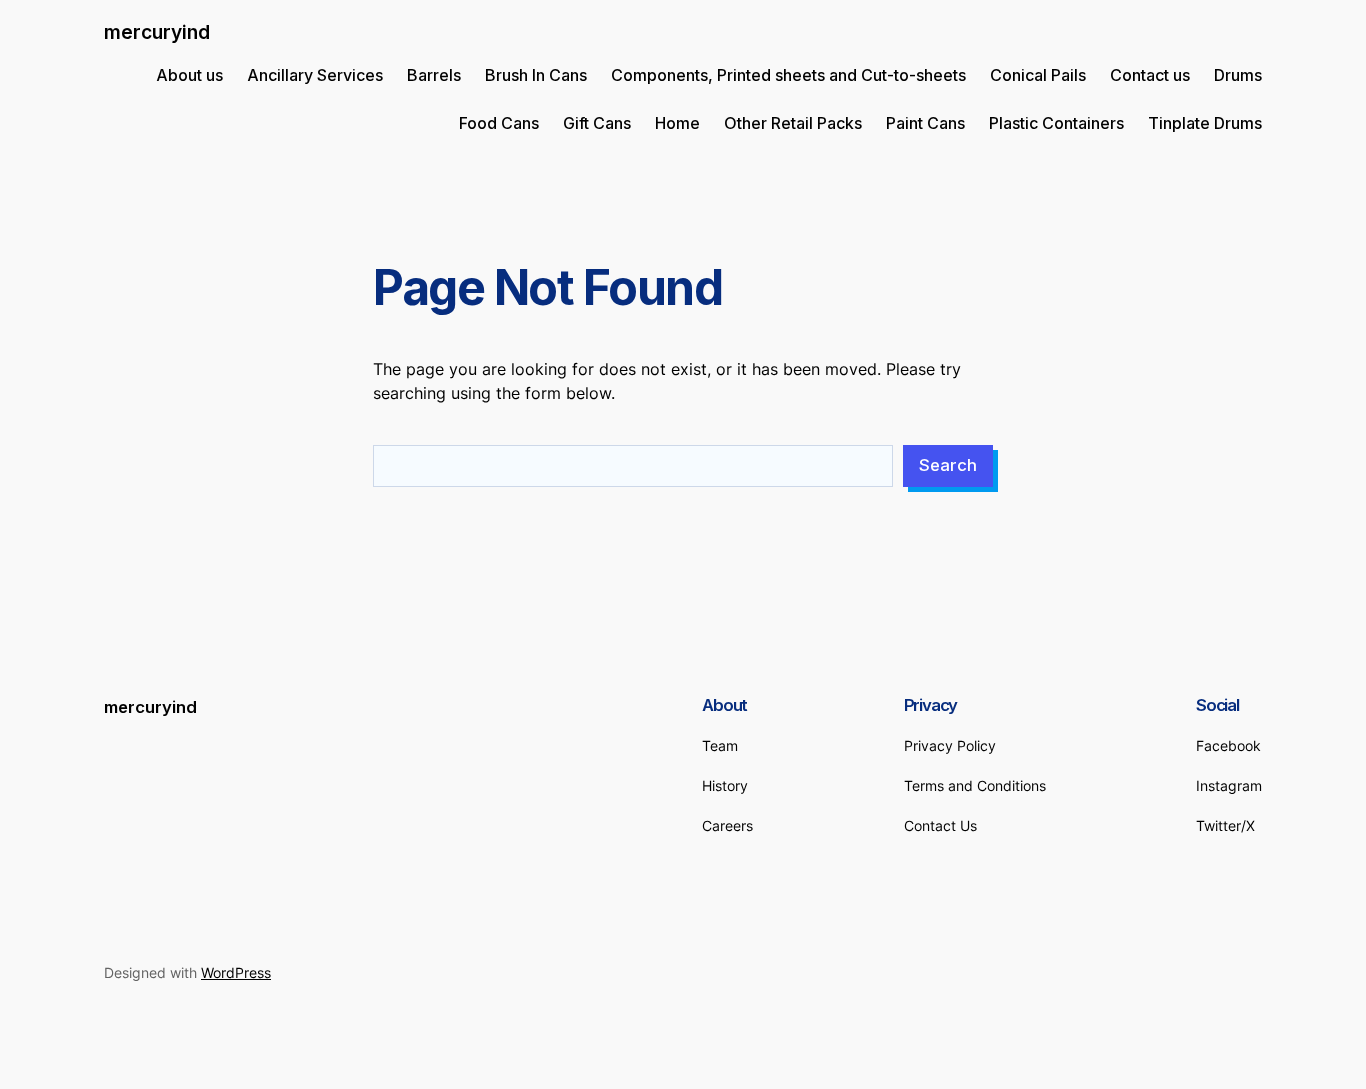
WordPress (236, 972)
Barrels (434, 75)
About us (189, 75)
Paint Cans (925, 123)
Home (677, 123)
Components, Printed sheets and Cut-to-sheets (788, 75)
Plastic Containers (1056, 123)
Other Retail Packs (793, 123)
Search (948, 465)
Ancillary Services (315, 75)
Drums (1238, 75)
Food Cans (499, 123)
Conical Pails (1038, 75)
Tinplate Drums (1205, 123)
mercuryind (157, 32)
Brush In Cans (536, 75)
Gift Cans (597, 123)
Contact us (1150, 75)
